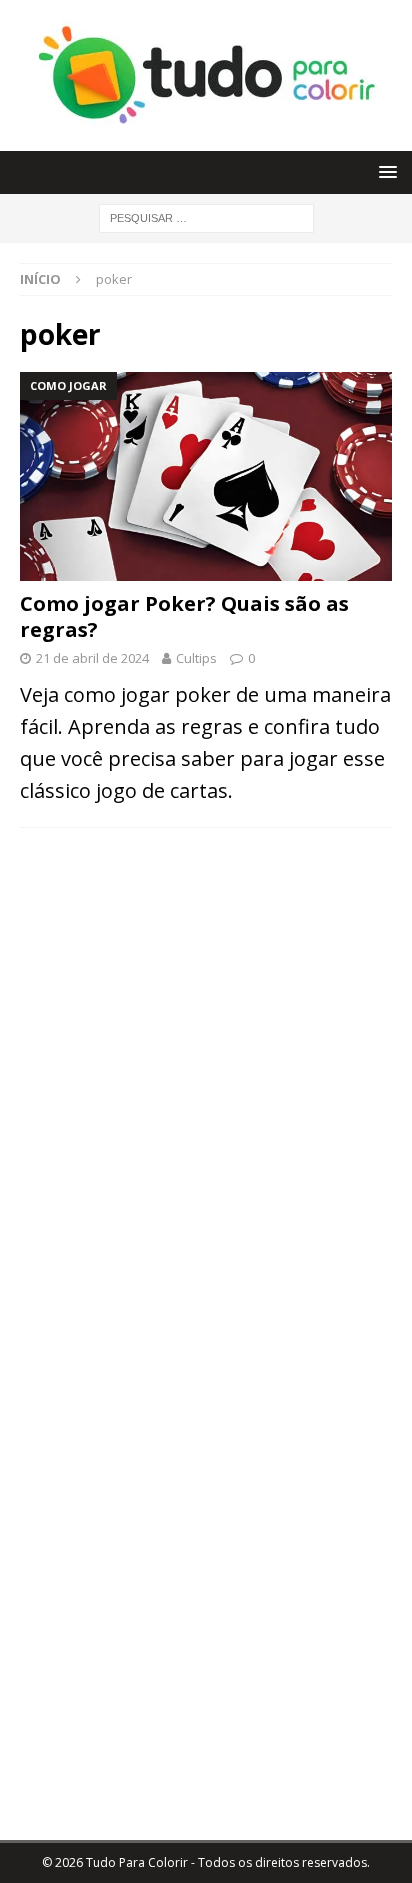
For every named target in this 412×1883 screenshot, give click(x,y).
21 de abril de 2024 (92, 658)
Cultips (196, 658)
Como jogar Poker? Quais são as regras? (184, 616)
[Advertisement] (206, 991)
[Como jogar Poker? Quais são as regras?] (206, 476)
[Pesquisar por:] (206, 216)
